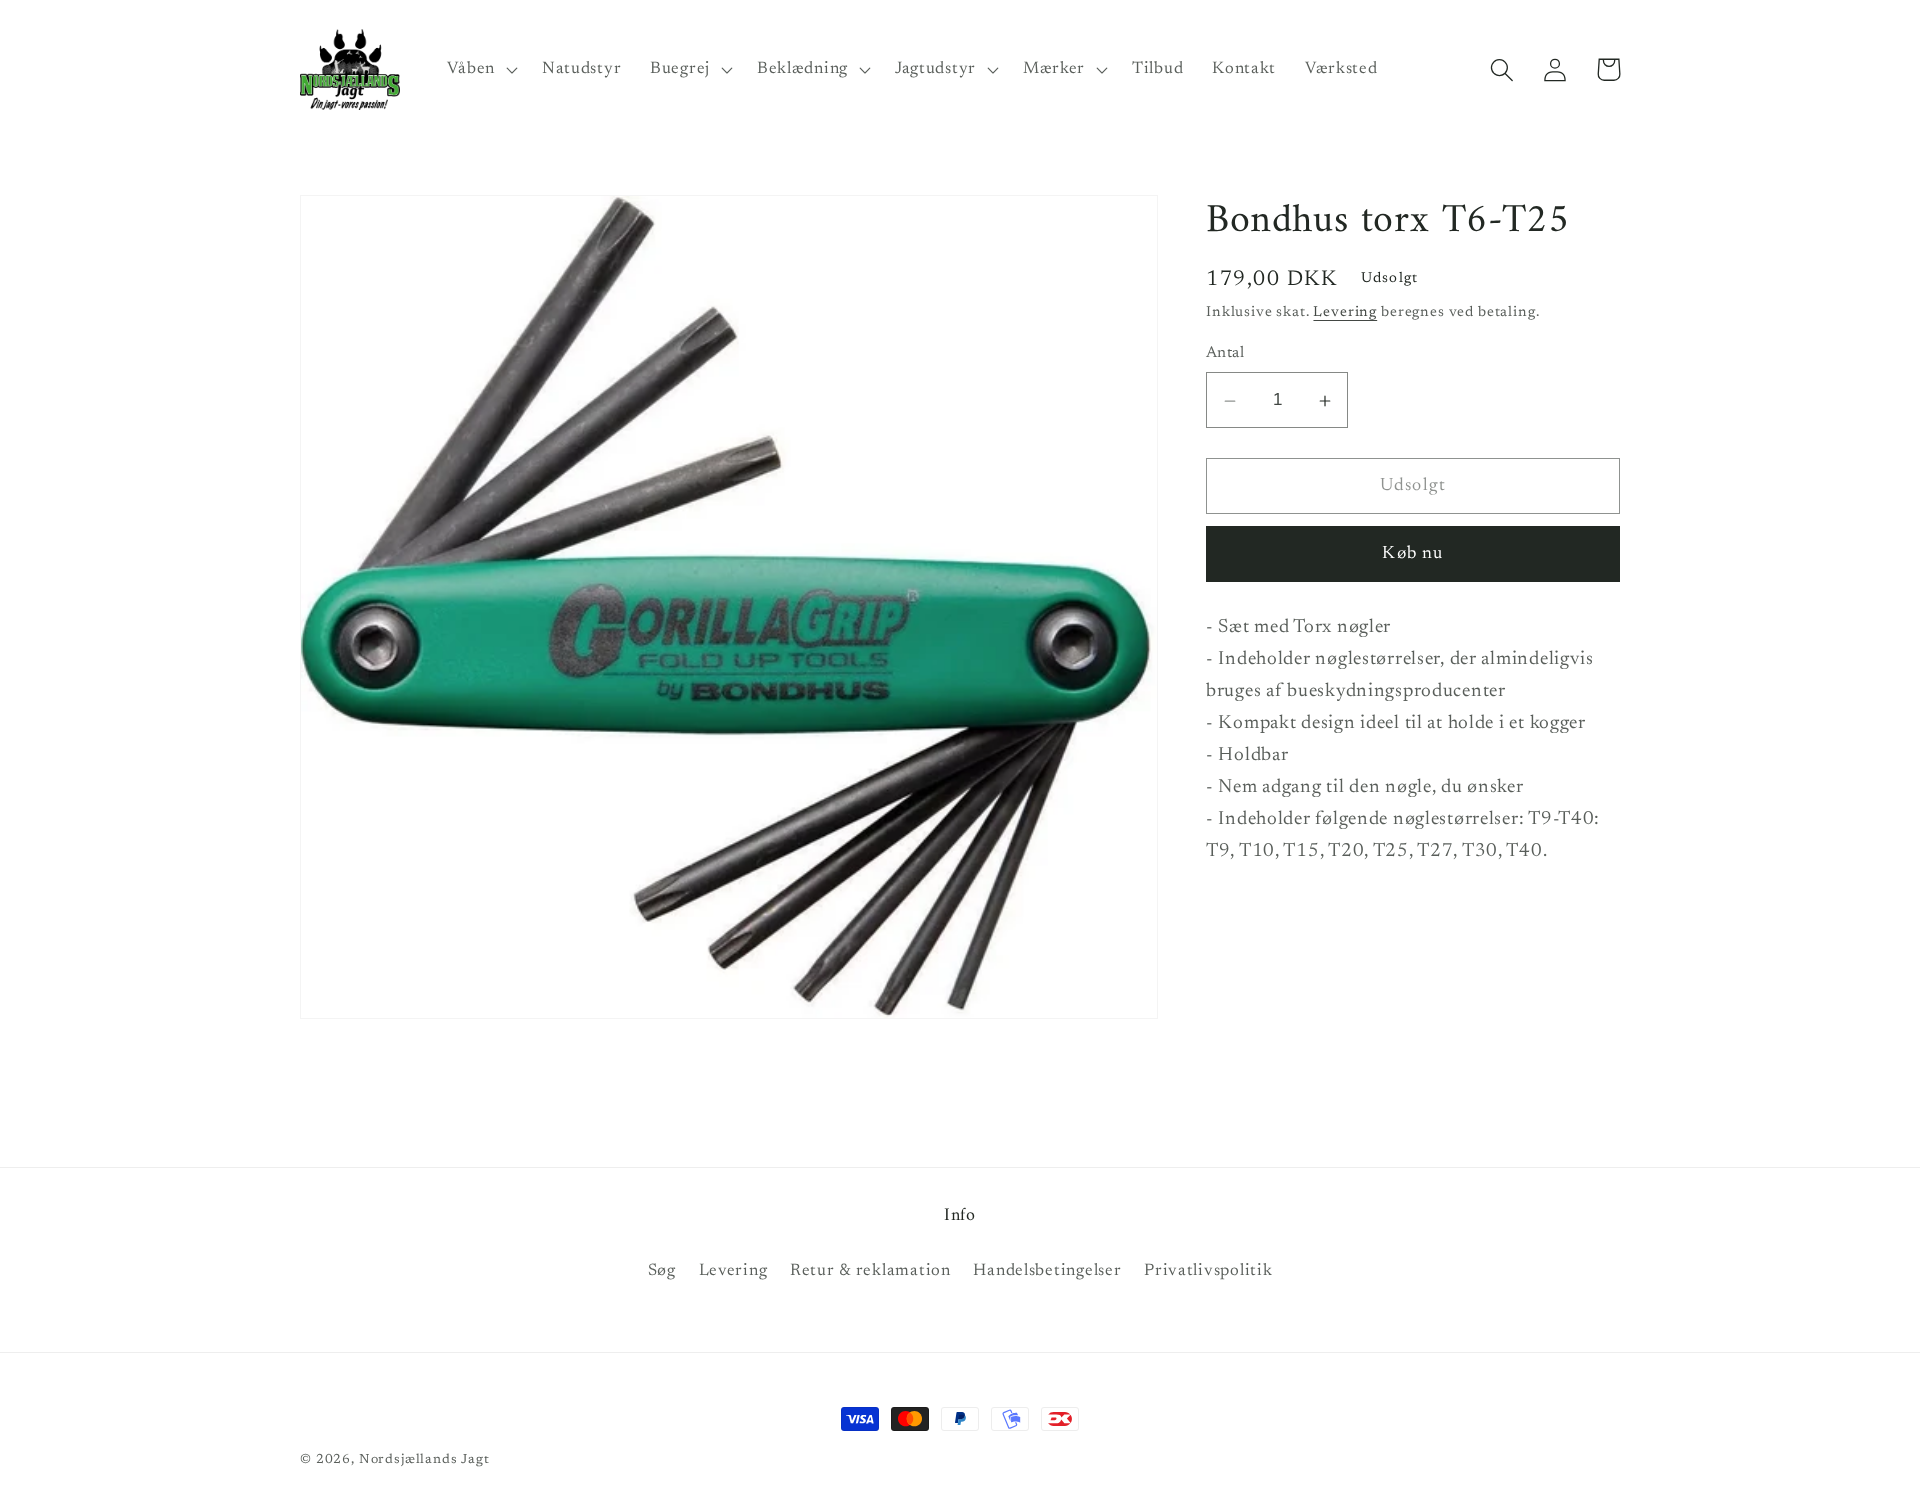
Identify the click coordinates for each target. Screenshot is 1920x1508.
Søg (662, 1271)
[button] (480, 70)
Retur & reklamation (870, 1271)
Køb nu (1412, 555)
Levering (1345, 313)
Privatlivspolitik (1208, 1271)
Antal (1225, 354)
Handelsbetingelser (1047, 1271)
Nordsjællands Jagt (424, 1459)
